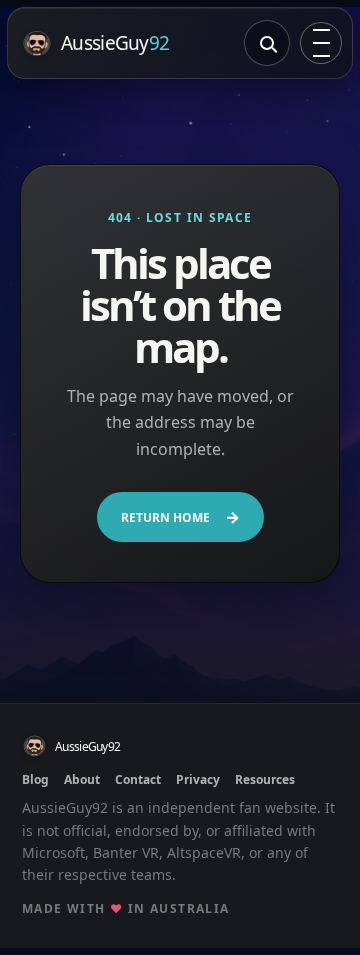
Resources (265, 779)
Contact (138, 779)
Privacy (198, 779)
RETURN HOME (180, 517)
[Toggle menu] (321, 43)
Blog (35, 779)
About (82, 779)
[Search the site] (267, 43)
